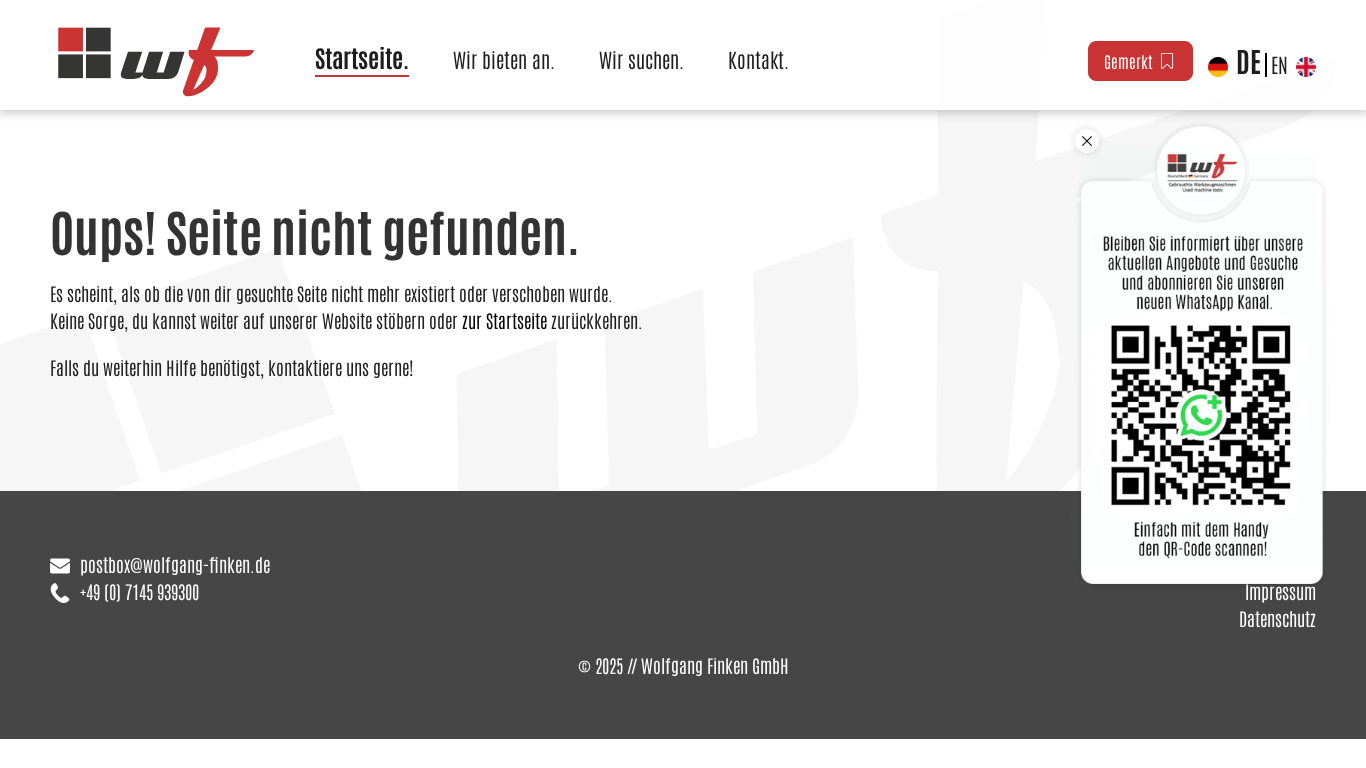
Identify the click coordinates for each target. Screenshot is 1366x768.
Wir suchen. (641, 59)
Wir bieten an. (504, 59)
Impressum (1280, 591)
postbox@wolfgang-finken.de (175, 564)
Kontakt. (758, 59)
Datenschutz (1277, 618)
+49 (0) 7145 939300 (139, 591)
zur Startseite (504, 320)
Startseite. (362, 56)
